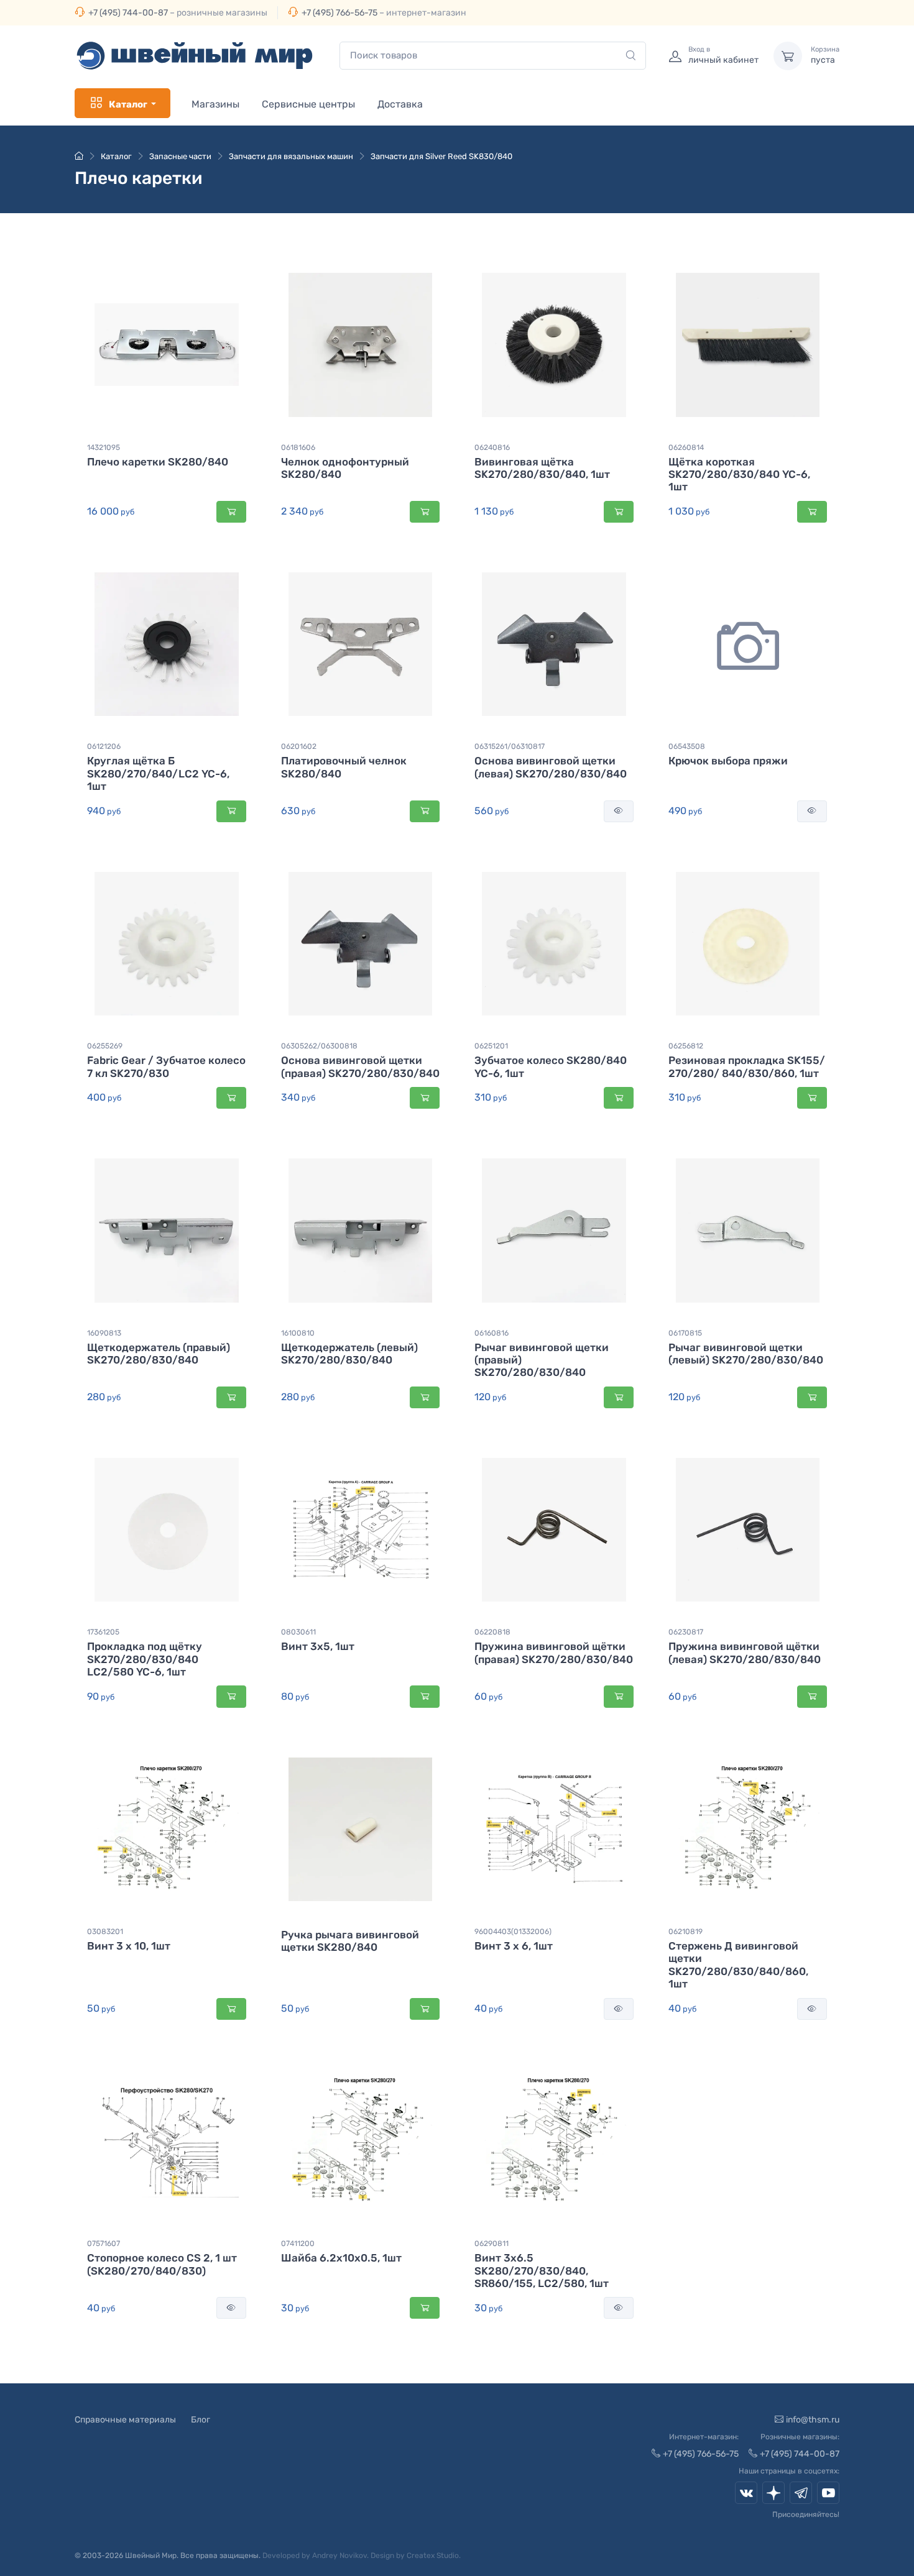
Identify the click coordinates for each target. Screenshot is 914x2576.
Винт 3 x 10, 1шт (129, 1946)
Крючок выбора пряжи (728, 761)
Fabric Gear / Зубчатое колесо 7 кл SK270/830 (166, 1066)
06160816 (492, 1333)
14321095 (104, 447)
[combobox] (493, 56)
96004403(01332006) (513, 1932)
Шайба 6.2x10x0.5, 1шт (341, 2258)
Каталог (128, 104)
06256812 (686, 1046)
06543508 (687, 746)
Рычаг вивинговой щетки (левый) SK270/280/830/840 (746, 1354)
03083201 (105, 1932)
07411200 (298, 2244)
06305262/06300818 (319, 1046)
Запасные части (180, 156)
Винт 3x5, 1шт (318, 1646)
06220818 (492, 1632)
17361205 (103, 1632)
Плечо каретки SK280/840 (158, 462)
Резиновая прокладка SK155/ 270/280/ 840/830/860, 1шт (747, 1066)
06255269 (105, 1046)
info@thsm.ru (813, 2420)
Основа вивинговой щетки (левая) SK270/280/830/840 (551, 767)
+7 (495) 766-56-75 (339, 13)
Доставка (400, 104)
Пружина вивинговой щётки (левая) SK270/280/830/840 (745, 1652)
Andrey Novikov (339, 2555)
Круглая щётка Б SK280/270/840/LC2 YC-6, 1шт (158, 773)
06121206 (104, 746)
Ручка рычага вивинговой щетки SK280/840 (350, 1941)
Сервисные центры (308, 104)
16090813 (104, 1333)
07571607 (104, 2244)
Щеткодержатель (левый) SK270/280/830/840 (349, 1354)
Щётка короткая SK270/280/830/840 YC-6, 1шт (739, 474)
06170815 (685, 1333)
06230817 (686, 1632)
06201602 (299, 746)
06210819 (685, 1932)
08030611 (298, 1632)
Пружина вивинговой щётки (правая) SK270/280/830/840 (554, 1652)
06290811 (492, 2244)
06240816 (492, 447)
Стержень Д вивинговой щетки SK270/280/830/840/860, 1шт (738, 1965)
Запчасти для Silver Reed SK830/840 (441, 156)
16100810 (298, 1333)
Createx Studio (433, 2555)
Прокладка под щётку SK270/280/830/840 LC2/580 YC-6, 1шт (145, 1659)
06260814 (686, 447)
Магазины (215, 104)
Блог (201, 2420)
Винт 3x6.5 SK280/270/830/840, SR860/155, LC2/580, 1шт (542, 2271)
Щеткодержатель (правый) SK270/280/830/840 (159, 1354)
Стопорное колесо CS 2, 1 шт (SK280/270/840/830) (162, 2264)
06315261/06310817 (510, 746)
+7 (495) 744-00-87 (128, 13)
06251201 (491, 1046)
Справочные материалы (125, 2420)
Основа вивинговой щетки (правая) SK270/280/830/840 (360, 1066)
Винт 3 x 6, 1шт (514, 1946)
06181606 (298, 447)
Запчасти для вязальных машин (291, 156)
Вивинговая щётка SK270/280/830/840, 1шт (542, 468)
